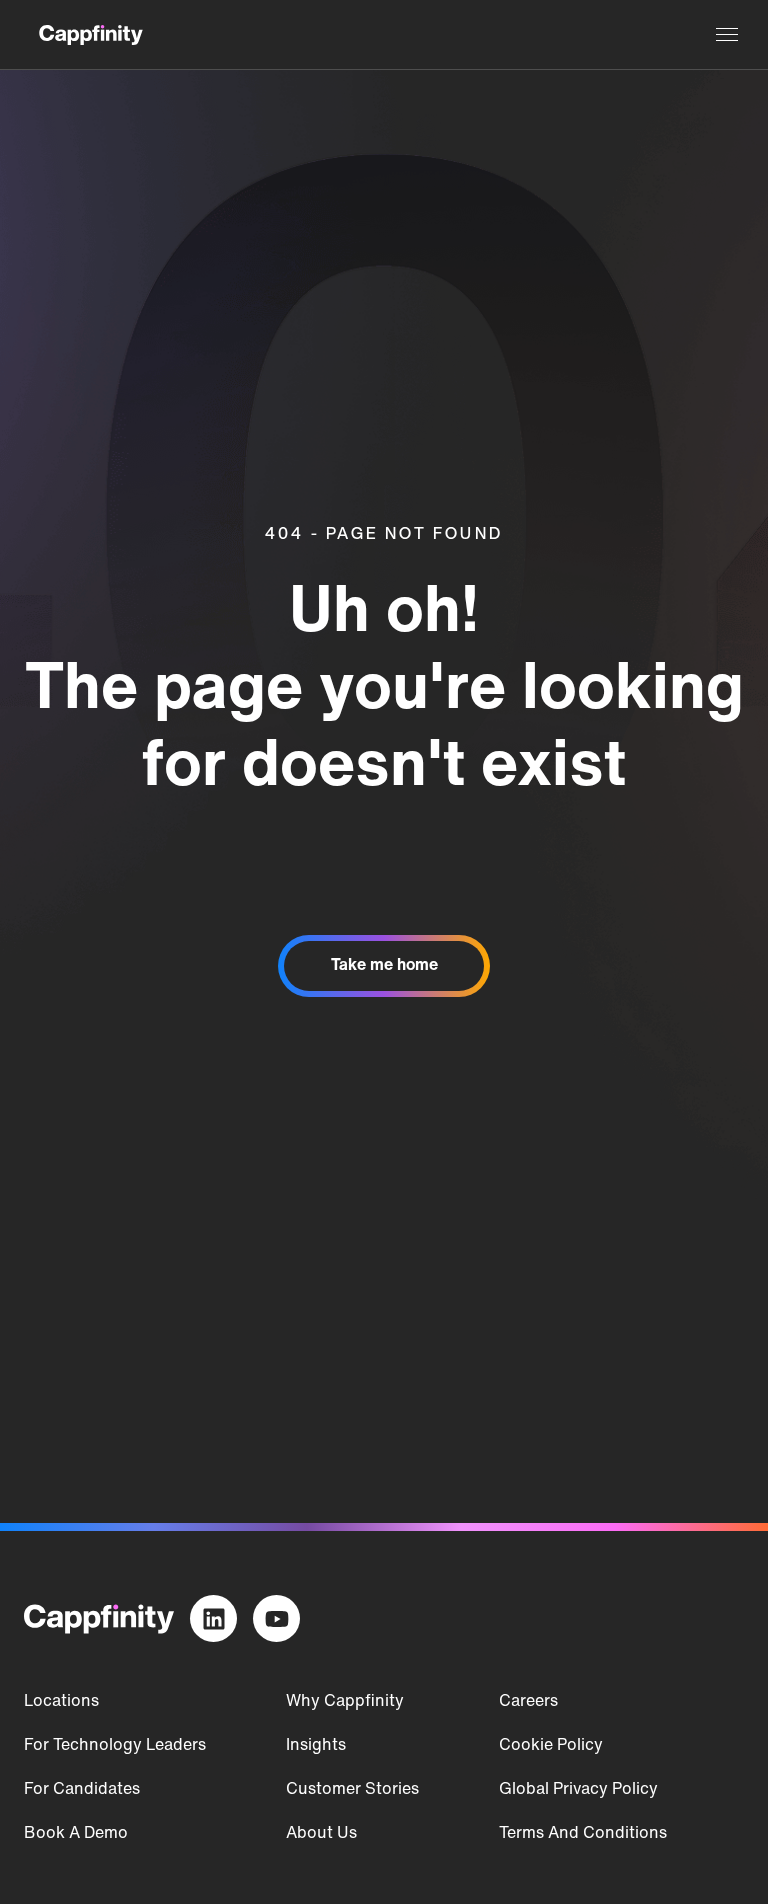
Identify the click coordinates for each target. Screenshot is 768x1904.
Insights (316, 1746)
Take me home (384, 966)
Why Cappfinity (345, 1702)
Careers (528, 1702)
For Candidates (82, 1790)
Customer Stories (352, 1790)
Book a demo (76, 1834)
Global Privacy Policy (578, 1790)
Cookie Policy (551, 1746)
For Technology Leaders (115, 1746)
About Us (321, 1834)
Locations (61, 1702)
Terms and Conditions (583, 1834)
